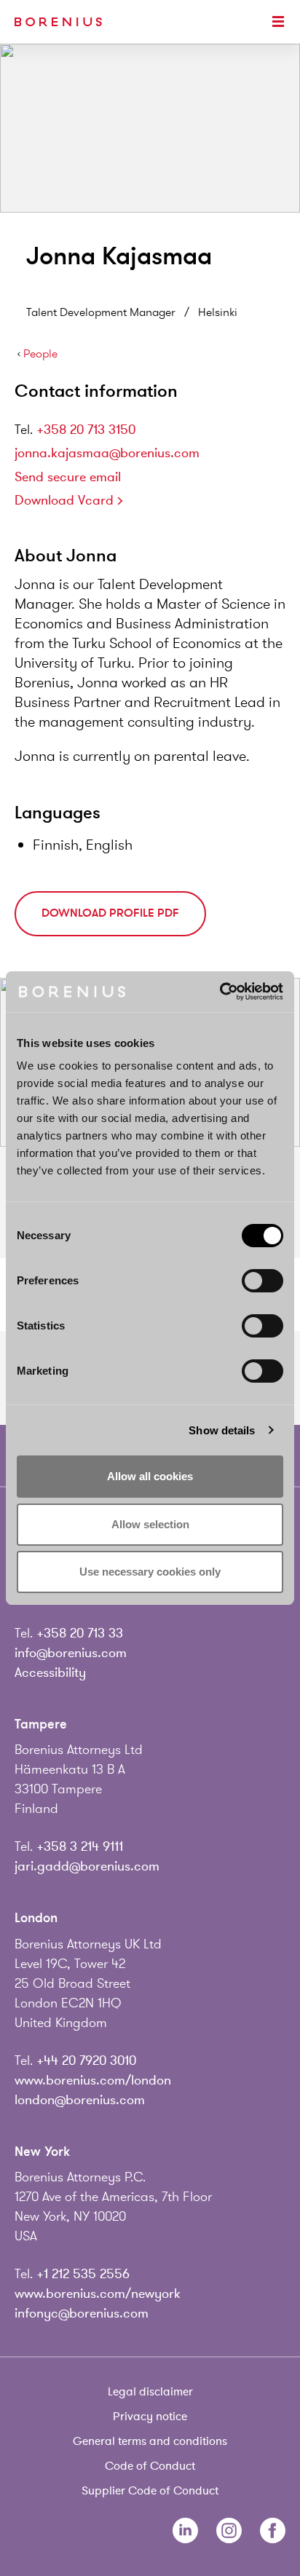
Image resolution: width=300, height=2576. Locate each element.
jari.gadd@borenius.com (87, 1866)
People (40, 354)
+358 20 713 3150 (86, 430)
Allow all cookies (150, 1476)
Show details (222, 1430)
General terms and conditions (150, 2441)
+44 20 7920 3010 (86, 2061)
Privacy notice (150, 2417)
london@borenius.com (80, 2100)
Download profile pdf (110, 913)
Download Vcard (64, 500)
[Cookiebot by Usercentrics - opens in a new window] (220, 992)
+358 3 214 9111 (80, 1846)
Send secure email (68, 477)
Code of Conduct (150, 2466)
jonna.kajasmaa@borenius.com (107, 453)
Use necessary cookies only (150, 1572)
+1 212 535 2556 (83, 2274)
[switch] (262, 1281)
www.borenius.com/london (93, 2080)
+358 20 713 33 (80, 1633)
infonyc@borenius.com (82, 2313)
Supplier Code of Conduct (150, 2491)
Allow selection (150, 1524)
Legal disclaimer (150, 2392)
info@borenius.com (71, 1653)
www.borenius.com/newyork (98, 2293)
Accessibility (50, 1672)
